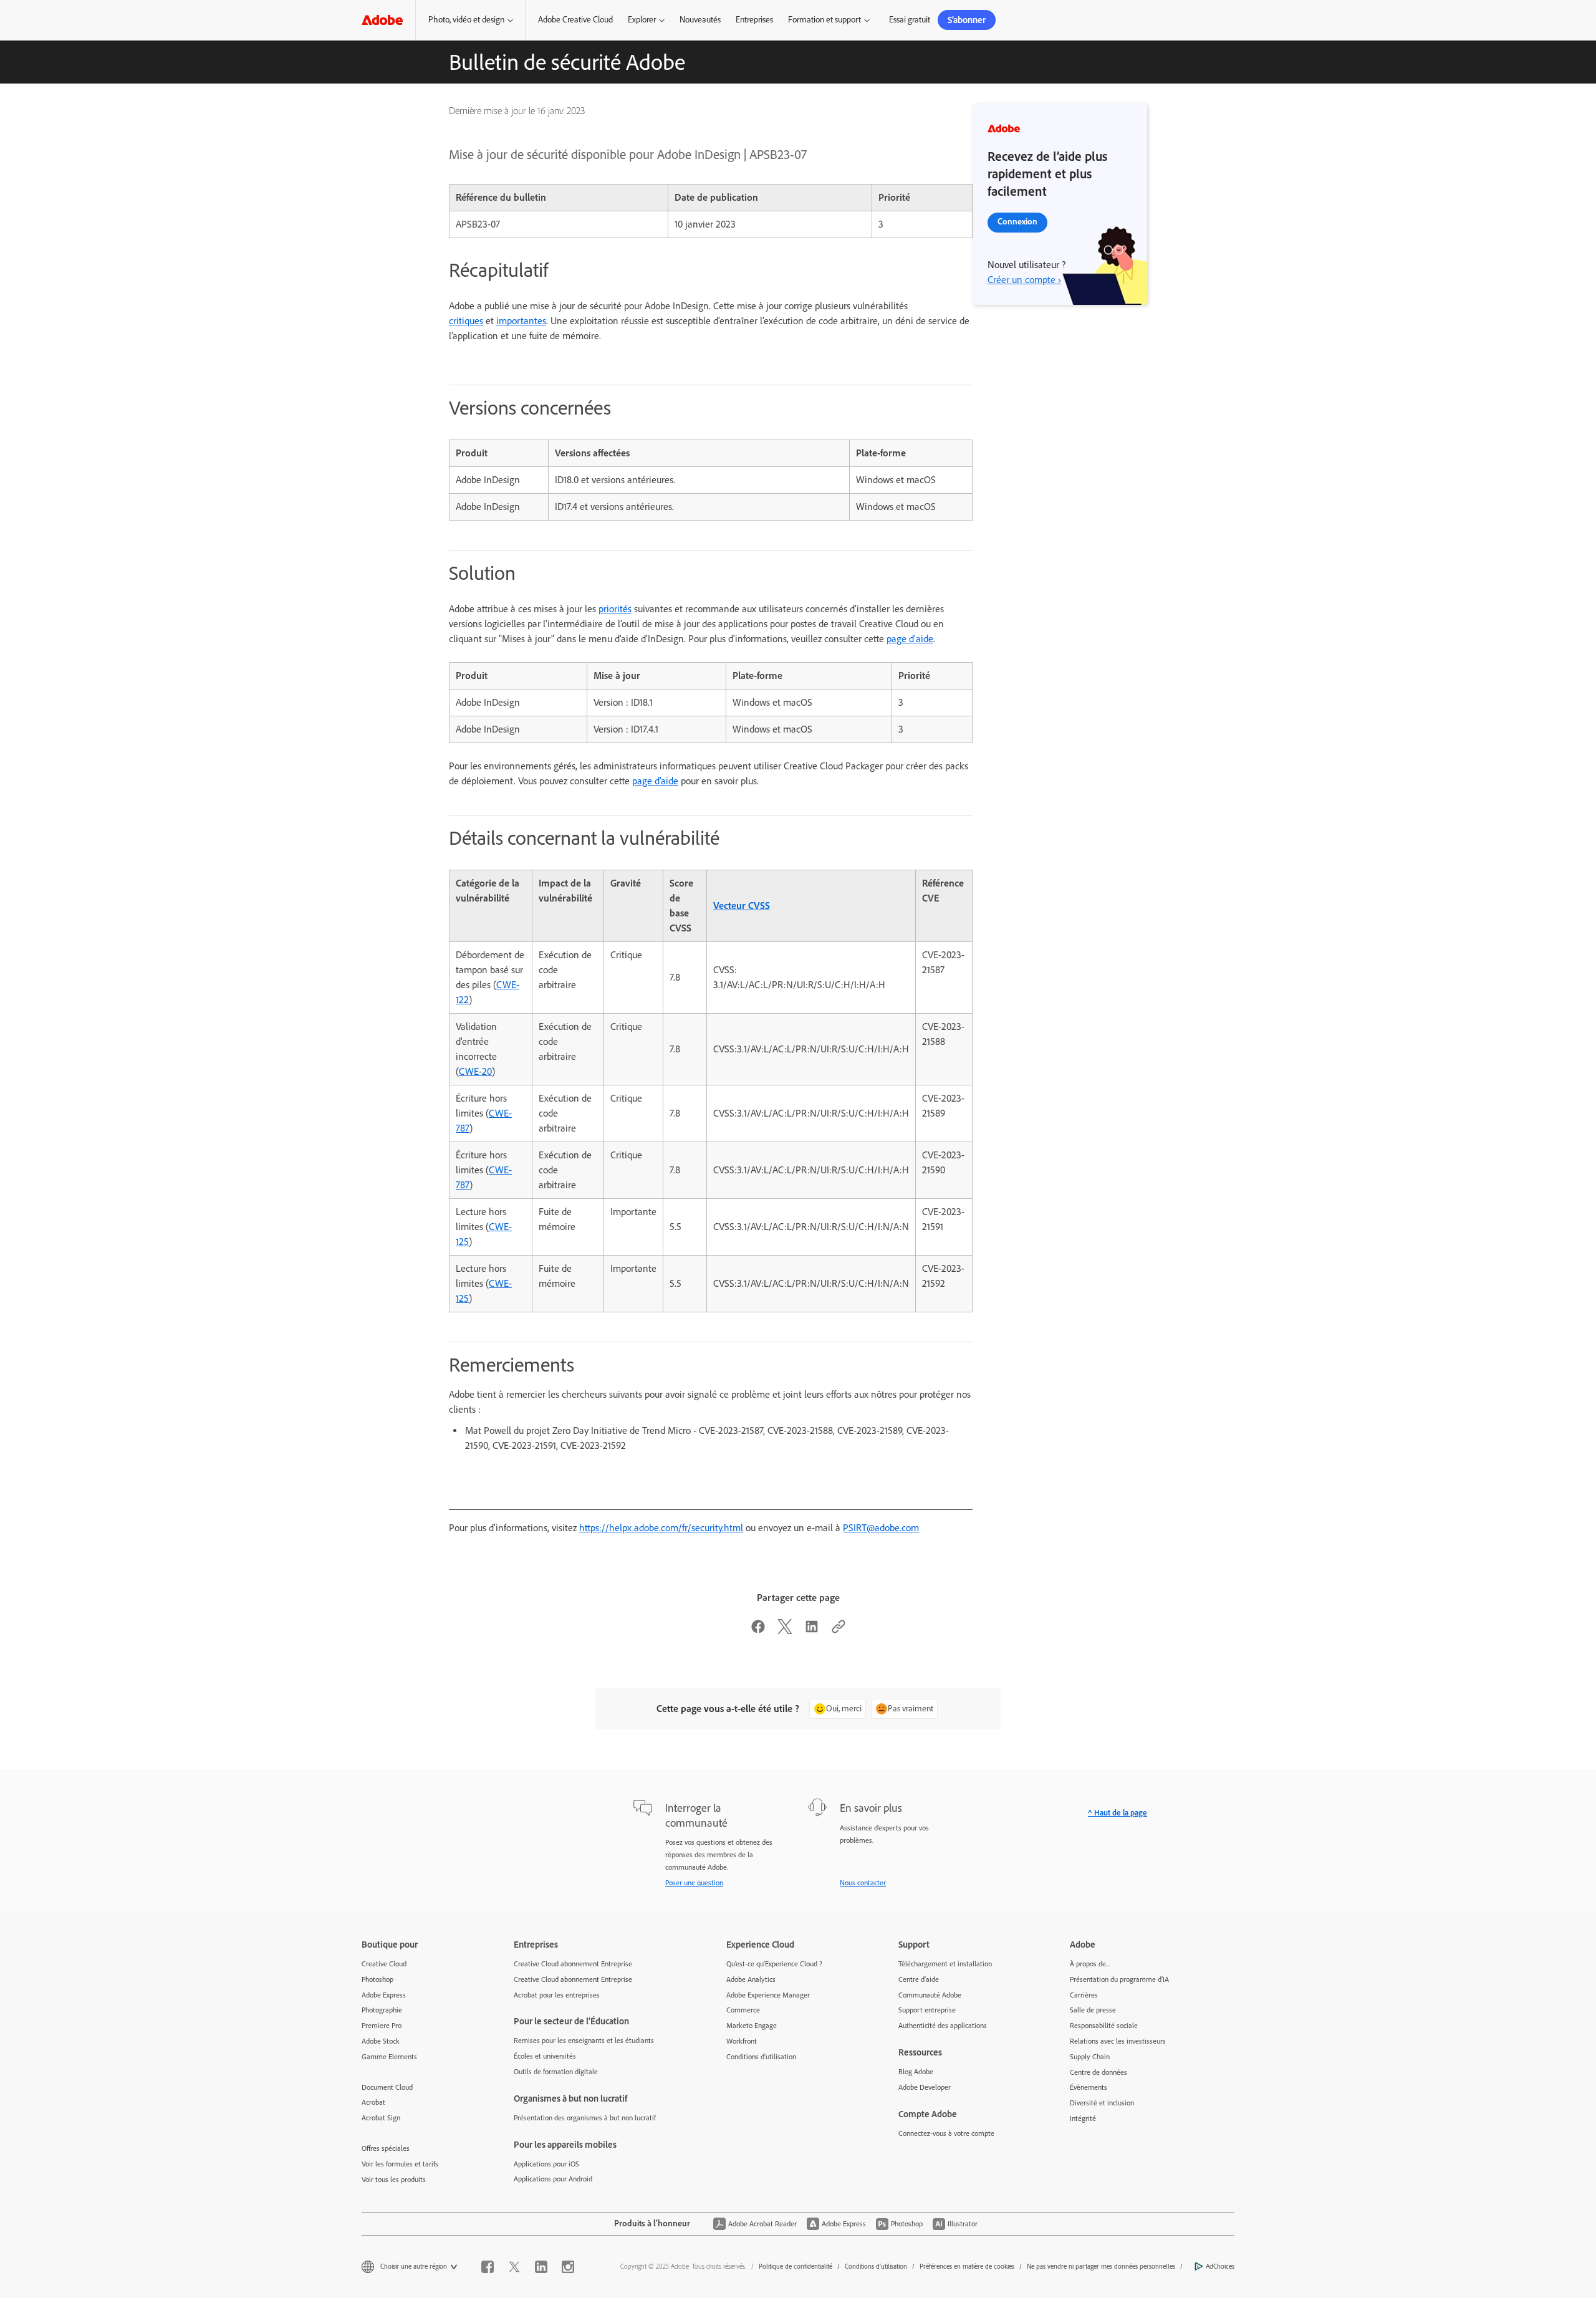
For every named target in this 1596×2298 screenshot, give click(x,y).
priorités (615, 609)
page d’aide (655, 781)
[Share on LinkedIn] (812, 1631)
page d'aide (910, 639)
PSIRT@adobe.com (881, 1528)
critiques (466, 321)
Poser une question (694, 1883)
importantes (521, 321)
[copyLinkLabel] (839, 1631)
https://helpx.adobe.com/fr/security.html (661, 1528)
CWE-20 (475, 1071)
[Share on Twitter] (785, 1631)
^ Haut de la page (1118, 1813)
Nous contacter (863, 1883)
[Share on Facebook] (758, 1631)
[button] (470, 20)
